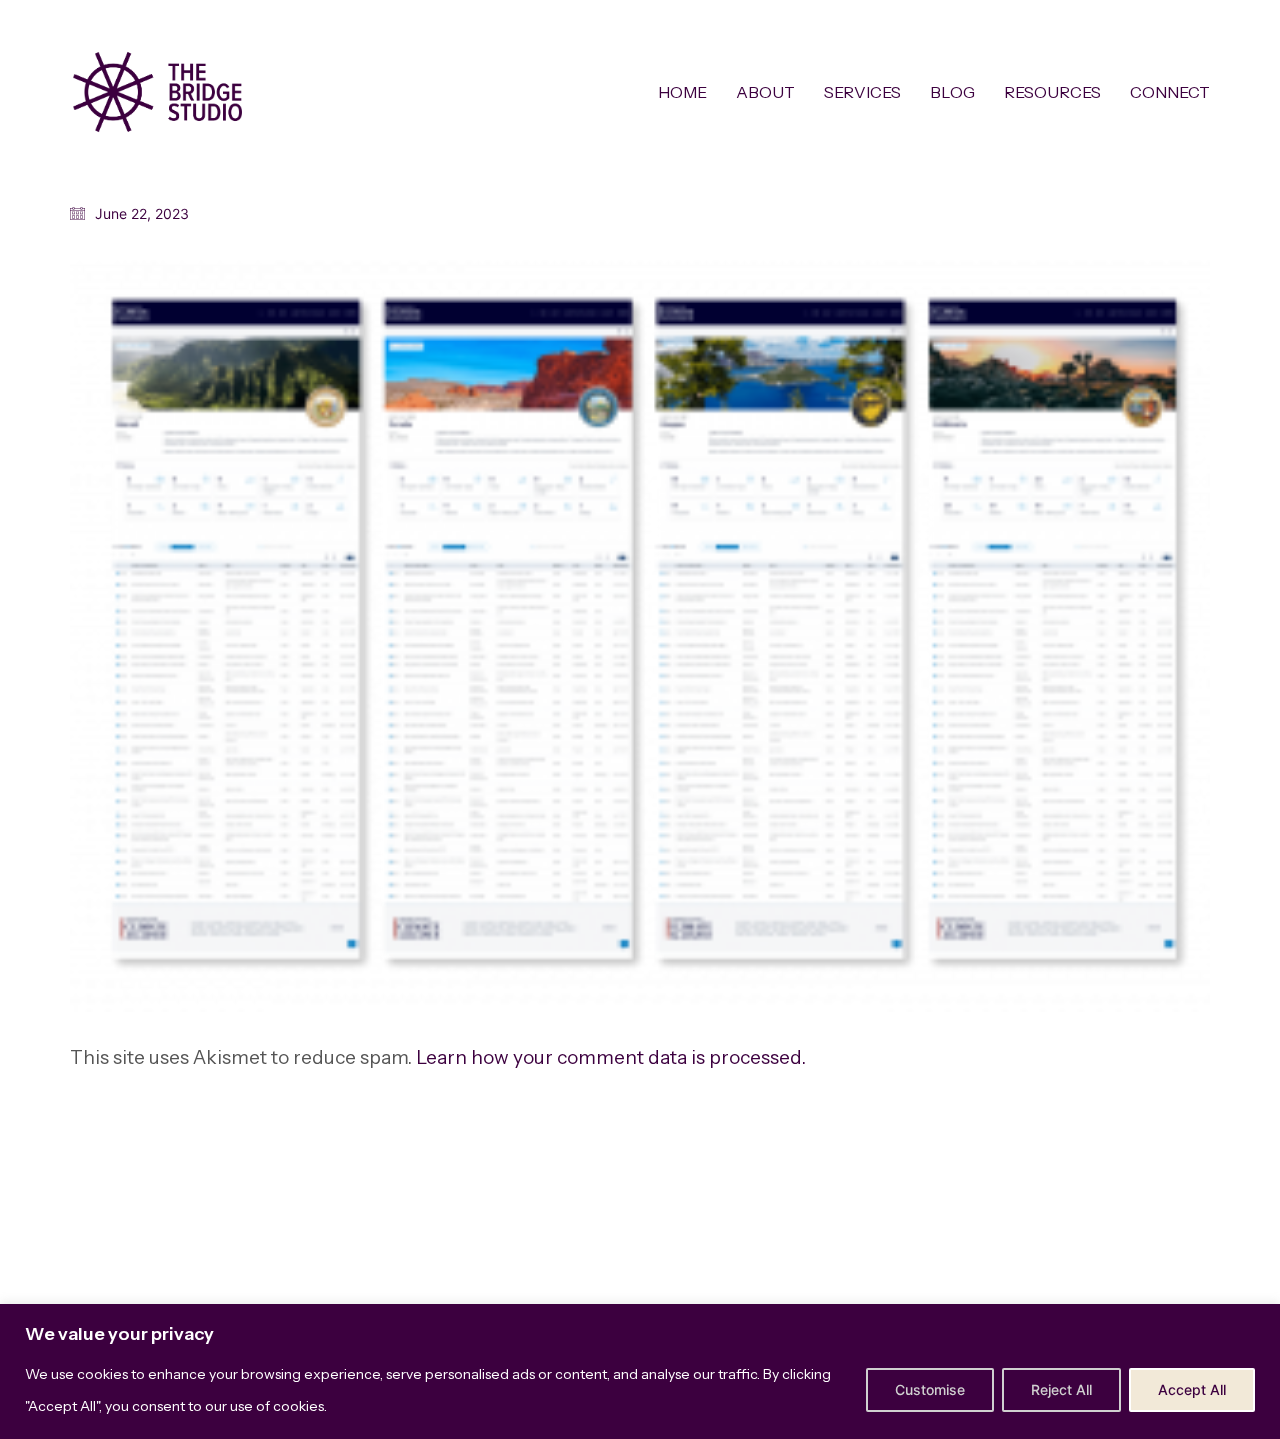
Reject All (1061, 1389)
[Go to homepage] (157, 92)
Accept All (1192, 1389)
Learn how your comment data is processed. (611, 1057)
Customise (930, 1389)
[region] (640, 1371)
